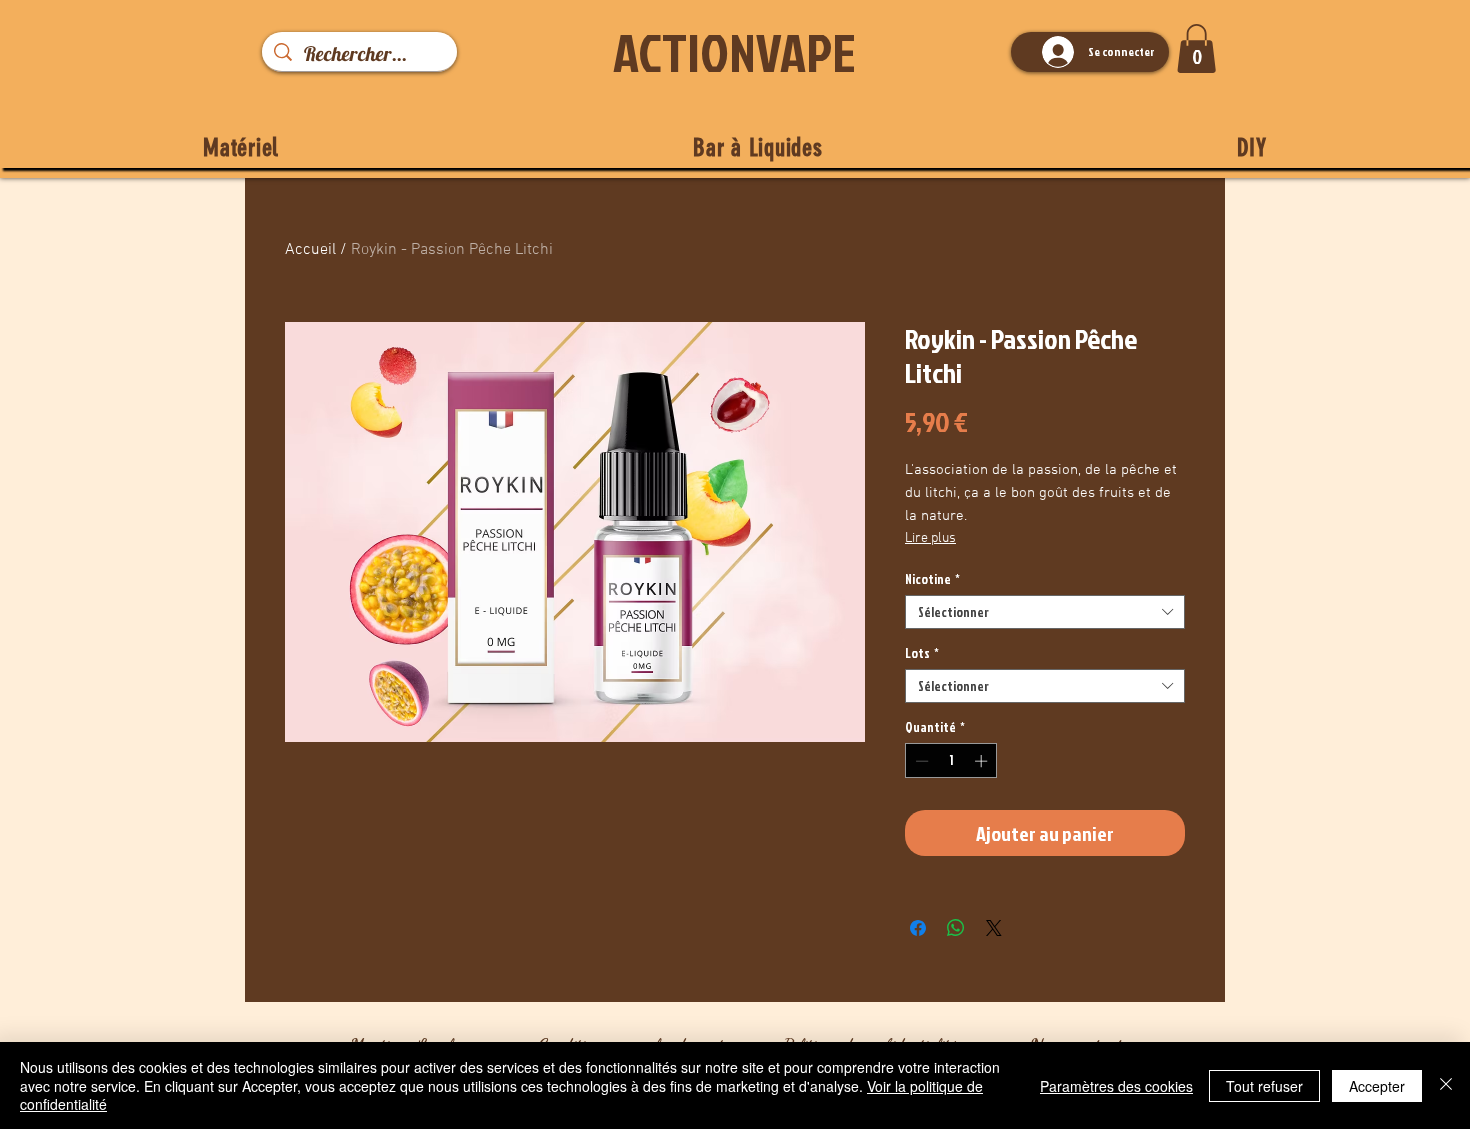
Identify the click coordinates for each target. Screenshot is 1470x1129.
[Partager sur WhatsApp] (956, 928)
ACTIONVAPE (734, 52)
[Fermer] (1446, 1085)
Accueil (310, 250)
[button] (1196, 48)
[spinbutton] (951, 761)
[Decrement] (920, 761)
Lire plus (930, 538)
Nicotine (932, 579)
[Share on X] (994, 928)
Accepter (1377, 1086)
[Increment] (983, 761)
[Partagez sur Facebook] (918, 928)
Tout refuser (1264, 1086)
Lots (922, 653)
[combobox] (1045, 612)
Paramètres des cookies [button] (1116, 1086)
